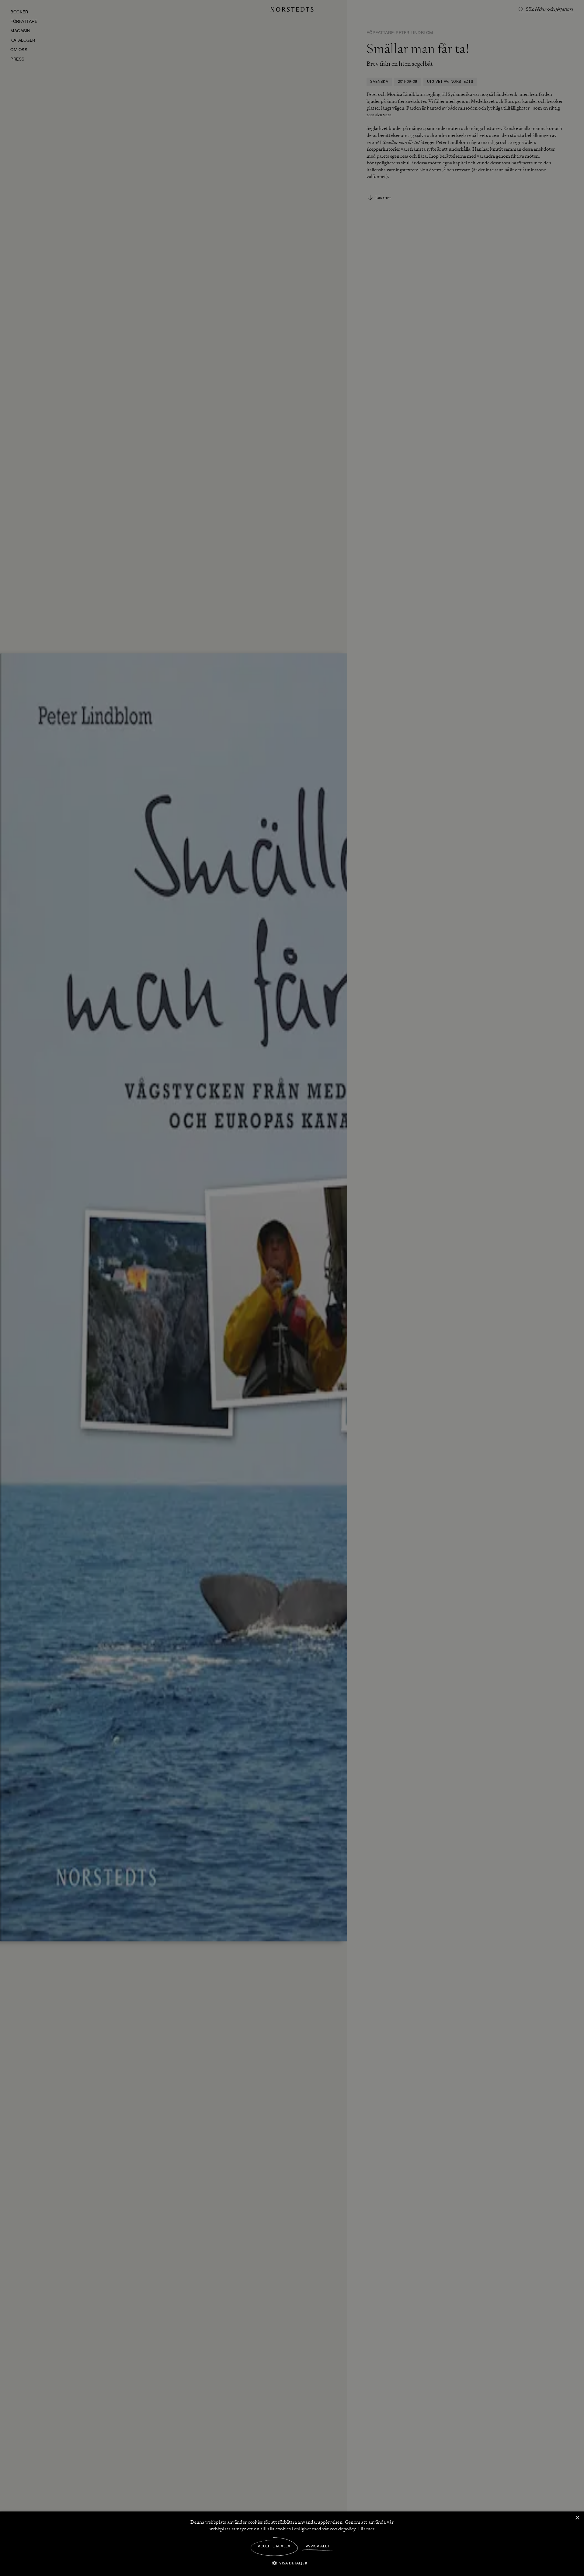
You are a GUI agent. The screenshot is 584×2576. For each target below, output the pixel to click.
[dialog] (292, 1288)
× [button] (577, 2518)
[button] (292, 2563)
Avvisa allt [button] (318, 2546)
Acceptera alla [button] (274, 2546)
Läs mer (366, 2529)
